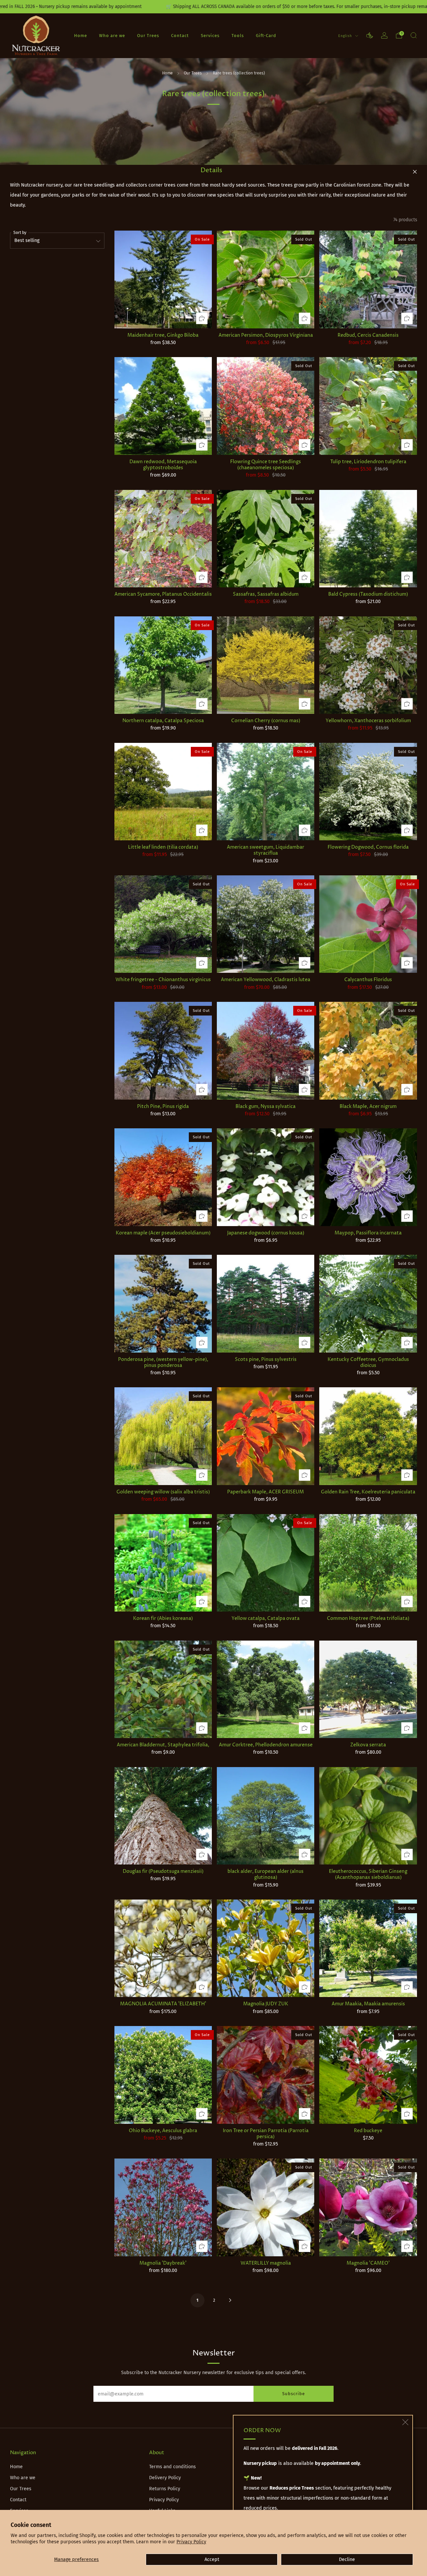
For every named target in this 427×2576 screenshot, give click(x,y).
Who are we (112, 36)
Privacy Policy (191, 2542)
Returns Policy (165, 2489)
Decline (347, 2559)
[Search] (414, 35)
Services (210, 36)
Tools (238, 36)
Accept (212, 2559)
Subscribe (294, 2394)
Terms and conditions (172, 2467)
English (346, 36)
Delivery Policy (165, 2478)
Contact (180, 36)
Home (81, 36)
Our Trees (148, 36)
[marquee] (213, 7)
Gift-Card (266, 36)
